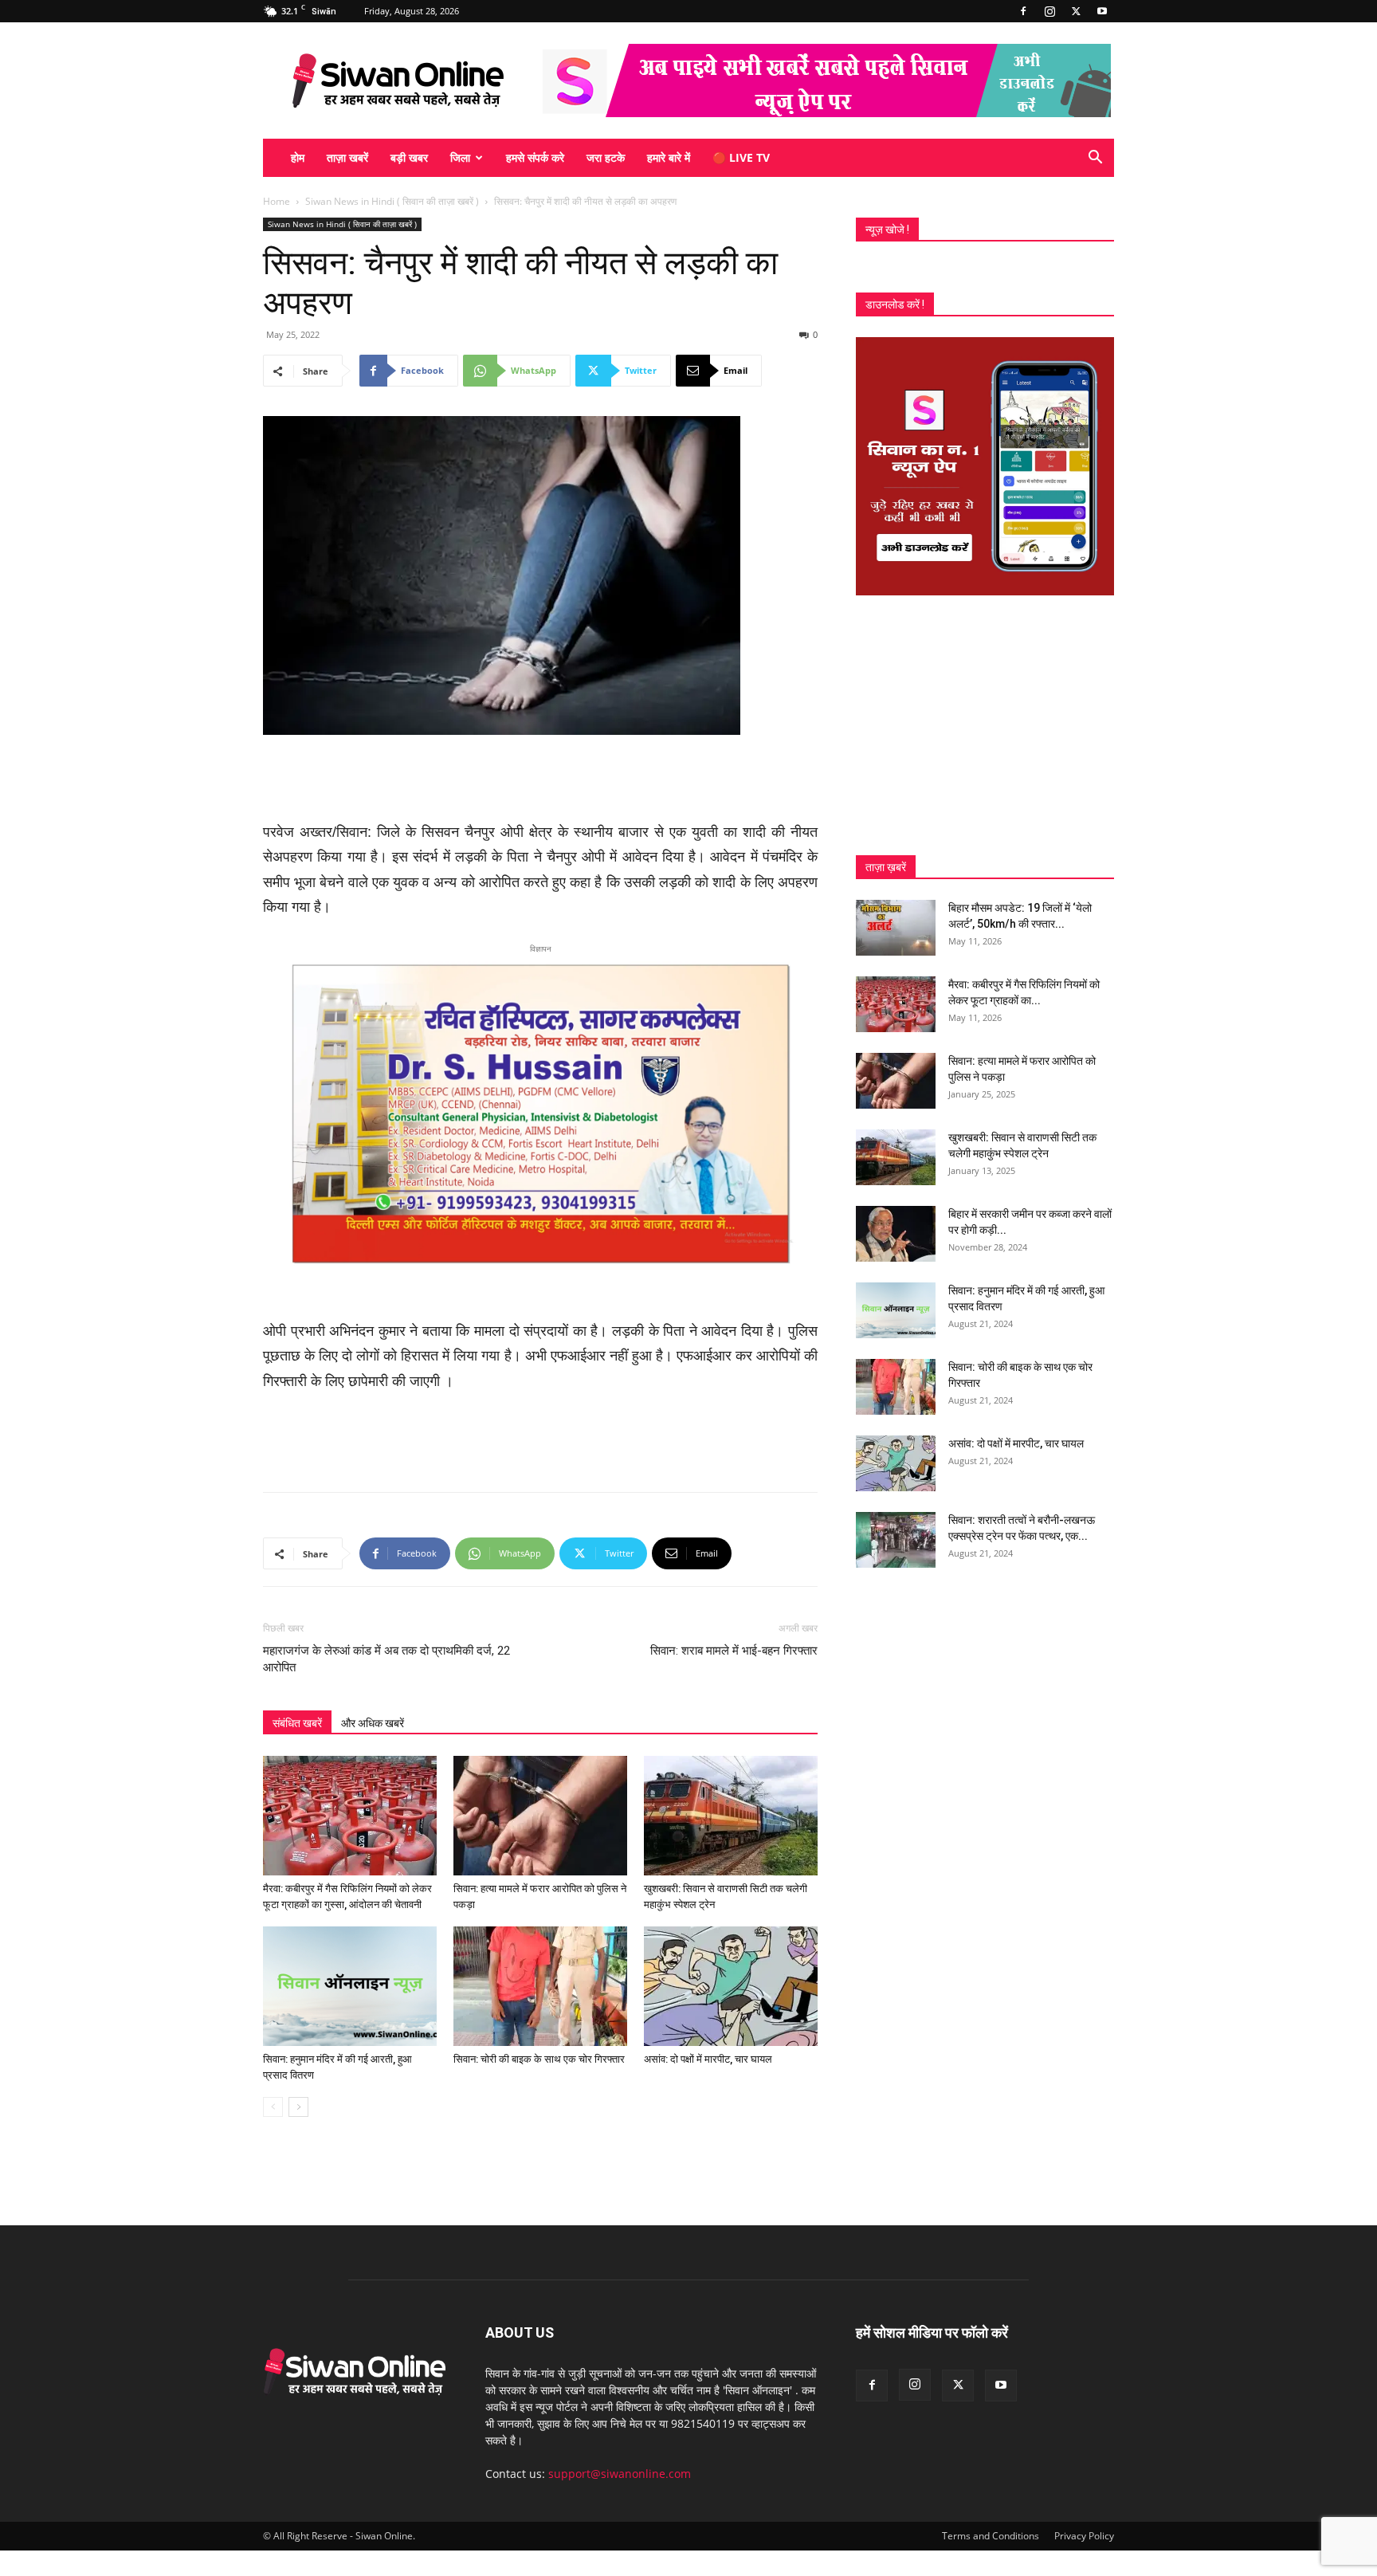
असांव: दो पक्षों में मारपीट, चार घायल (708, 2059)
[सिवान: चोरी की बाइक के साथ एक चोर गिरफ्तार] (540, 1986)
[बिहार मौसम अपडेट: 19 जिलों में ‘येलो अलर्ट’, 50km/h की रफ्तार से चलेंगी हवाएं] (896, 928)
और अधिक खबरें (373, 1723)
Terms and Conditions (991, 2536)
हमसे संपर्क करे (535, 157)
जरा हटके (606, 157)
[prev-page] (273, 2107)
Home (277, 201)
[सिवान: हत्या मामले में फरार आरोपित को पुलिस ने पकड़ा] (540, 1816)
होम (298, 157)
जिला (460, 157)
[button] (1095, 159)
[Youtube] (1102, 11)
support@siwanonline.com (620, 2474)
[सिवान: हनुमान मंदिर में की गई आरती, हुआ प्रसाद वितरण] (350, 1986)
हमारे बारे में (669, 157)
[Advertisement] (540, 779)
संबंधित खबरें (297, 1723)
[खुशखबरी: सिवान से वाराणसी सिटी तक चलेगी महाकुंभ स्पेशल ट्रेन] (731, 1816)
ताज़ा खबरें (347, 157)
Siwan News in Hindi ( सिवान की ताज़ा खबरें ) (392, 201)
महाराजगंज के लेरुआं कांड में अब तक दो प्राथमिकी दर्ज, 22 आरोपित (386, 1659)
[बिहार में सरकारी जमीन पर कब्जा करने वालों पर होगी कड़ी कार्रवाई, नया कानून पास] (896, 1234)
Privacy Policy (1084, 2536)
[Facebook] (1023, 11)
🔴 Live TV (741, 157)
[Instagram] (1049, 11)
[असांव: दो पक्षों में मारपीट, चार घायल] (731, 1986)
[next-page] (298, 2107)
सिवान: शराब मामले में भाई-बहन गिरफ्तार (734, 1651)
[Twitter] (1076, 11)
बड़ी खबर (409, 157)
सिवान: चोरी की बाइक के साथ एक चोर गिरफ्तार (539, 2059)
